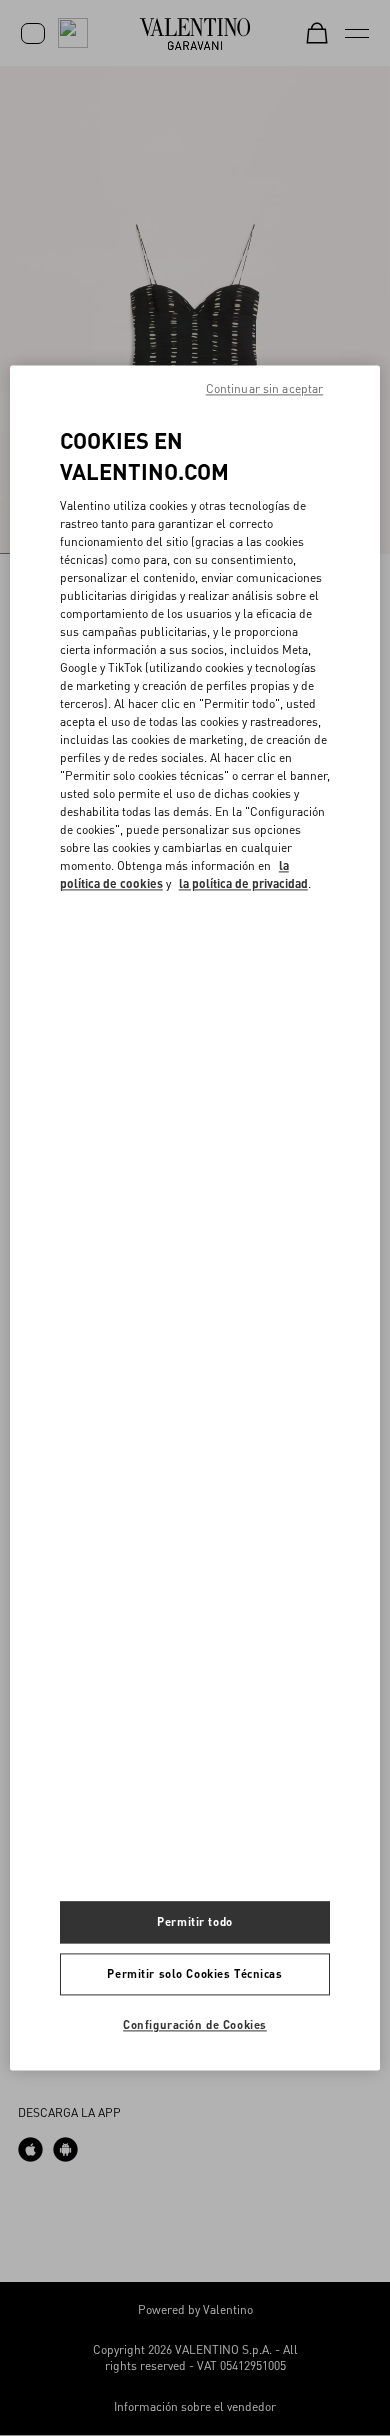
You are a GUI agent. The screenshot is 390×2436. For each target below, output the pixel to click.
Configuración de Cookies (195, 2025)
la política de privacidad (243, 883)
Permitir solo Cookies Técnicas (194, 1974)
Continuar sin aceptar (265, 388)
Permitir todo (194, 1922)
